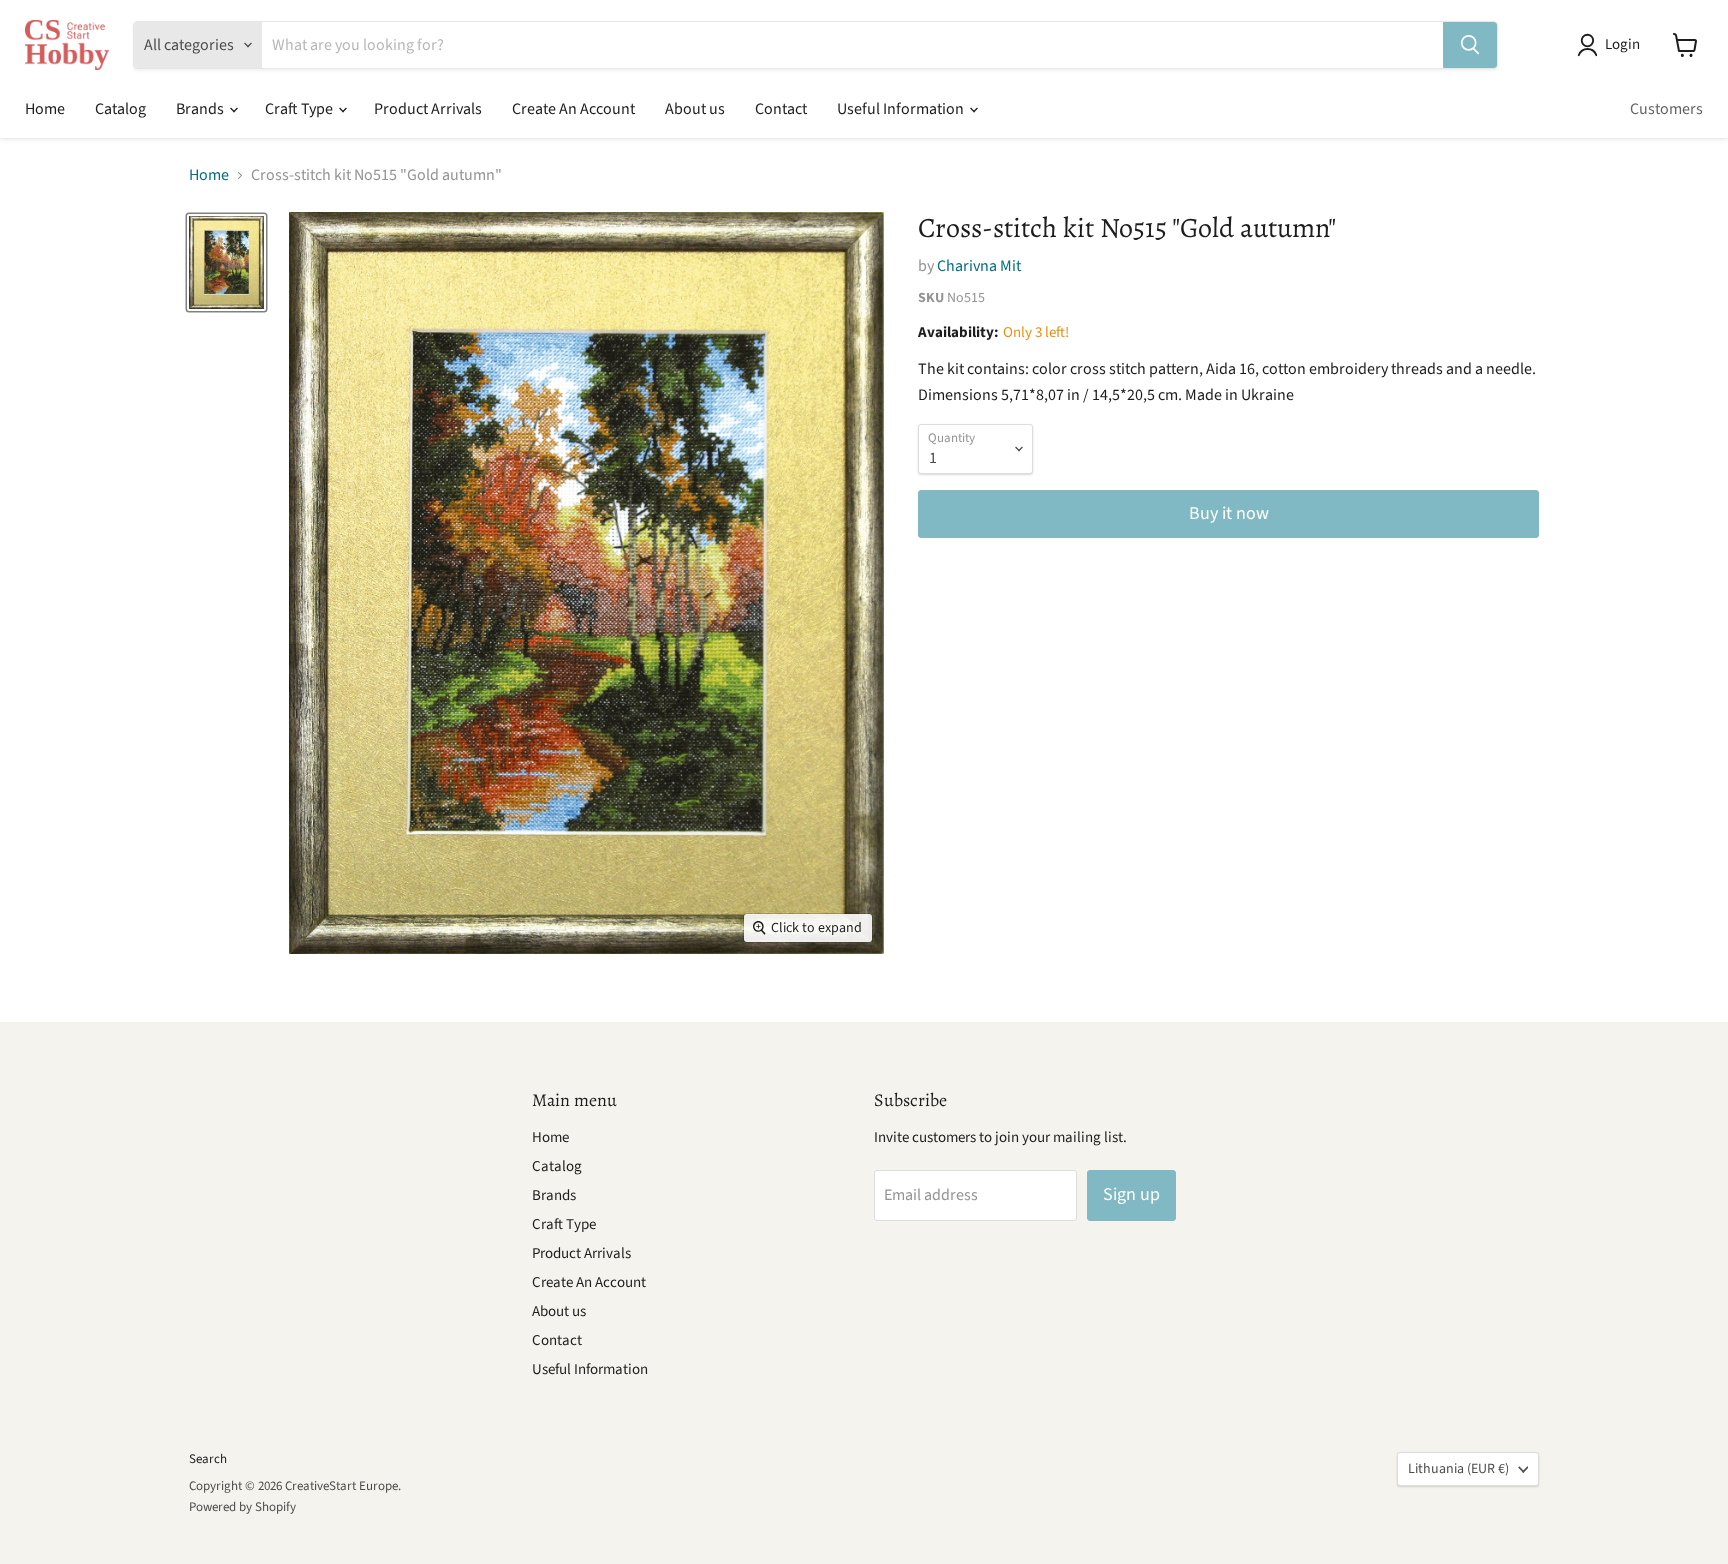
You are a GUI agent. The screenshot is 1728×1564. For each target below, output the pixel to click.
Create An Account (573, 109)
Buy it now (1229, 513)
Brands (201, 109)
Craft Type (300, 109)
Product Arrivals (428, 109)
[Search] (1470, 45)
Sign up (1131, 1194)
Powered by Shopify (242, 1507)
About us (695, 109)
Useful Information (902, 109)
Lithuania (1458, 1469)
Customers (1666, 109)
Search (208, 1459)
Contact (781, 109)
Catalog (120, 109)
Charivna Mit (979, 266)
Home (45, 109)
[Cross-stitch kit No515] (226, 262)
